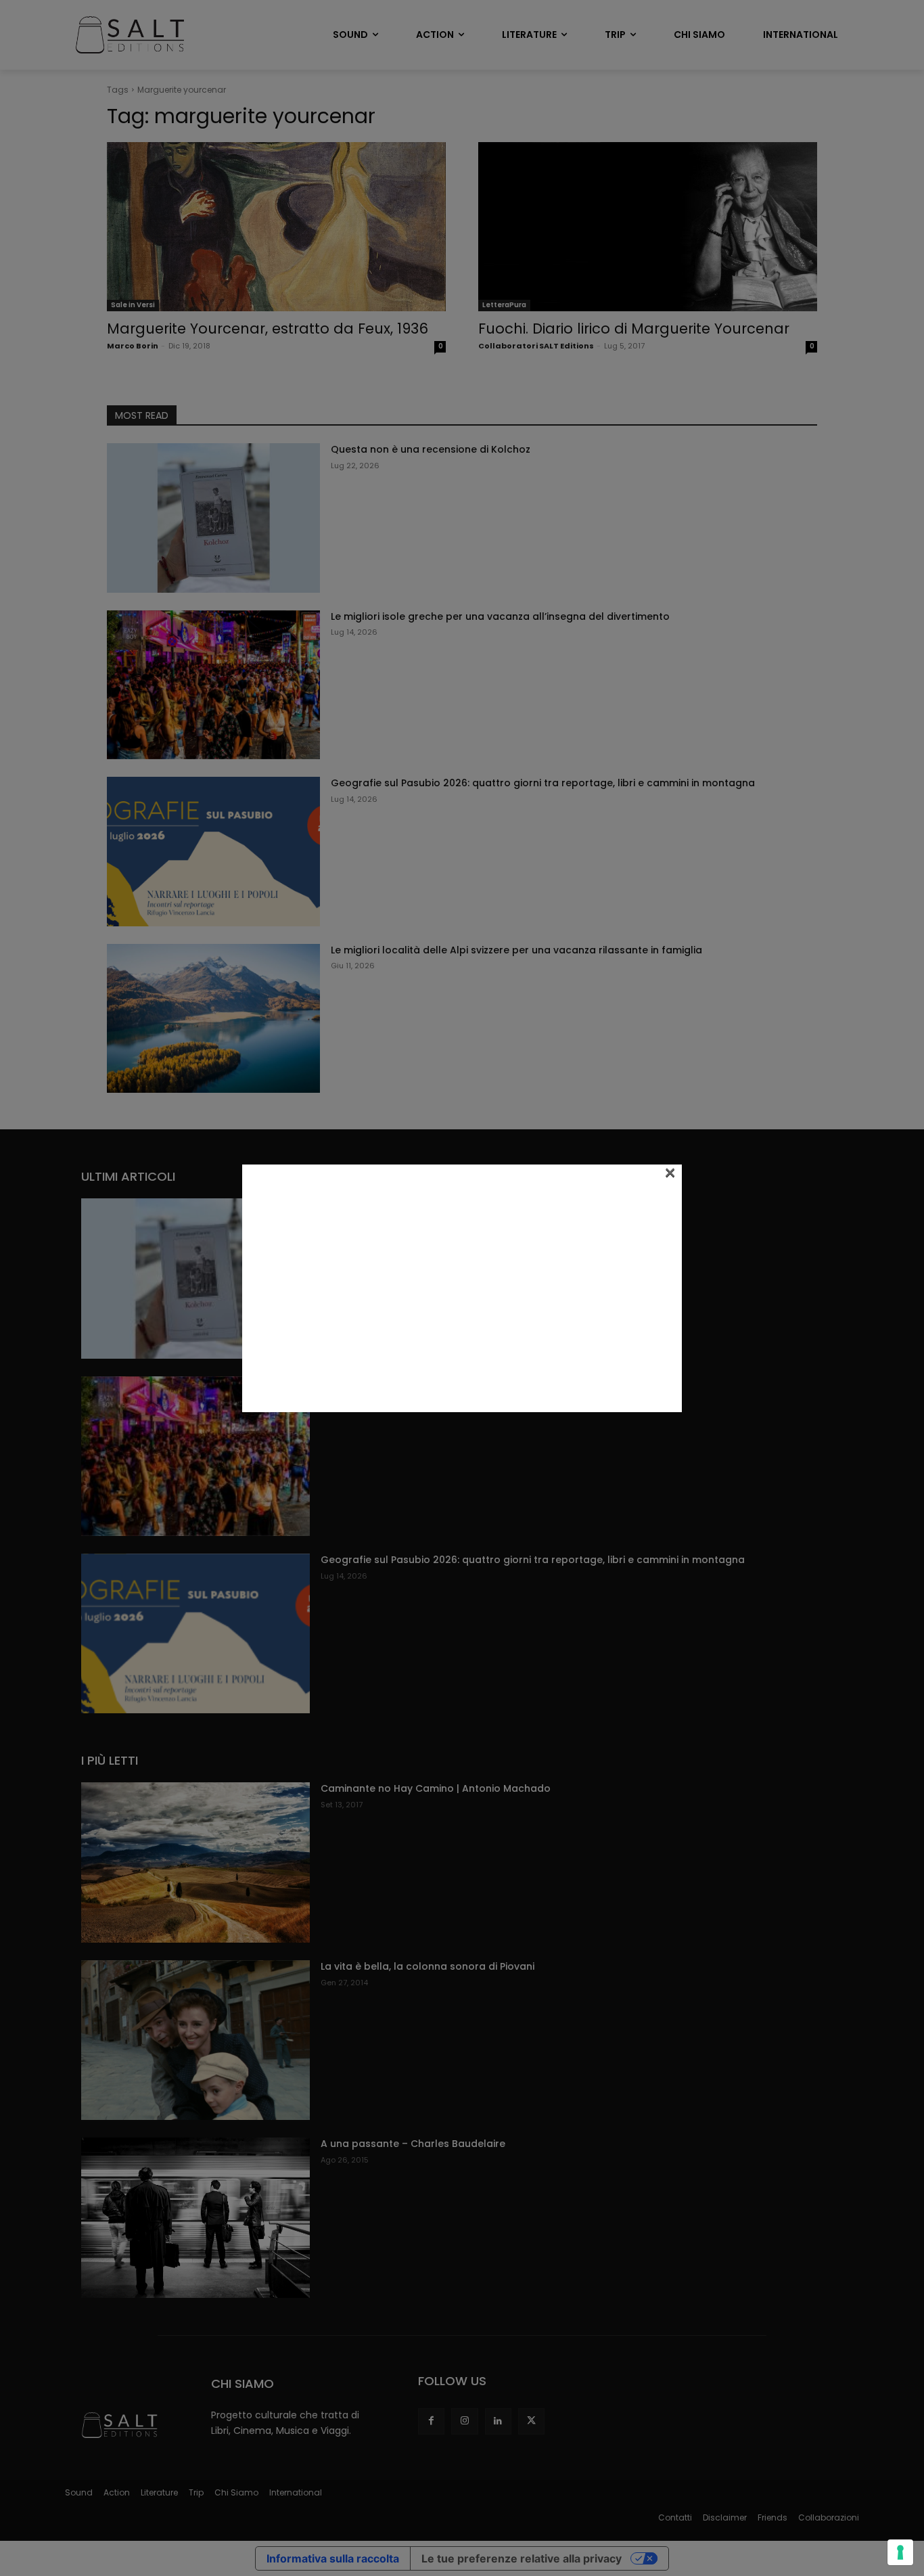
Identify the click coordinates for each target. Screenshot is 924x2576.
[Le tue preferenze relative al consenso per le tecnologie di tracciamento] (900, 2552)
